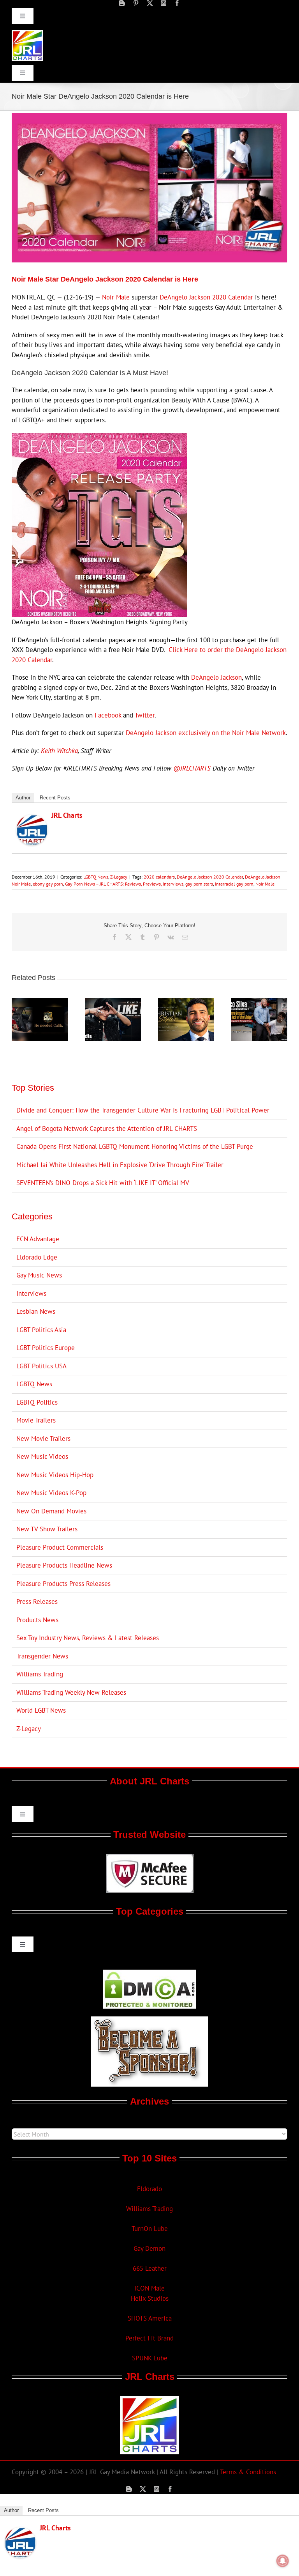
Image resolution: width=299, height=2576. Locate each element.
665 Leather (150, 2268)
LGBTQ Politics (37, 1402)
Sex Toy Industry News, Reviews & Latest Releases (88, 1638)
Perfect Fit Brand (149, 2338)
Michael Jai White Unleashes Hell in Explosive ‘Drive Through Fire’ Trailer (120, 1165)
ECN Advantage (38, 1239)
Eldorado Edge (37, 1257)
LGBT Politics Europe (46, 1348)
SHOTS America (150, 2318)
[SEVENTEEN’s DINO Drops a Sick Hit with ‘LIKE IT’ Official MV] (113, 1003)
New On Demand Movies (51, 1511)
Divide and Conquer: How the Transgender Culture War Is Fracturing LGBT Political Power (143, 1110)
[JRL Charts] (32, 819)
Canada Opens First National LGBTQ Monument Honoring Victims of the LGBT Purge (135, 1146)
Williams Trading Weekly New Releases (71, 1692)
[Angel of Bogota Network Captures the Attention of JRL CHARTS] (40, 1003)
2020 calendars (159, 877)
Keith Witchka (59, 751)
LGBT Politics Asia (41, 1330)
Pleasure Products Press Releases (63, 1584)
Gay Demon (149, 2248)
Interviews (31, 1293)
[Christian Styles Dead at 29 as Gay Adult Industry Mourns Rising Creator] (186, 1003)
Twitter (145, 715)
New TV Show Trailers (47, 1529)
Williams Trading (40, 1674)
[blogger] (122, 3)
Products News (37, 1620)
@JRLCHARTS (192, 768)
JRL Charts (67, 815)
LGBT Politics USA (41, 1366)
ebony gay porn (48, 884)
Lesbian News (36, 1311)
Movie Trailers (36, 1420)
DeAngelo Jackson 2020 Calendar (206, 297)
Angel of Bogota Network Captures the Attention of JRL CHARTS (107, 1129)
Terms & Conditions (248, 2472)
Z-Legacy (119, 877)
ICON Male (149, 2288)
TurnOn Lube (150, 2229)
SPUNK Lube (150, 2358)
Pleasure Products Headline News (64, 1565)
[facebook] (177, 3)
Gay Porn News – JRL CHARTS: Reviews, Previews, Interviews (124, 884)
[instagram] (164, 3)
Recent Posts (55, 798)
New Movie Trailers (43, 1439)
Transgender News (42, 1656)
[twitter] (150, 3)
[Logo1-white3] (27, 33)
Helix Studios (150, 2298)
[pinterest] (136, 3)
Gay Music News (39, 1275)
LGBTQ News (96, 877)
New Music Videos (42, 1456)
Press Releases (37, 1602)
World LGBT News (41, 1710)
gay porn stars (199, 884)
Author (23, 798)
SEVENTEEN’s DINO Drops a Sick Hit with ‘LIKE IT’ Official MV (103, 1183)
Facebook (108, 715)
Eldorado (149, 2189)
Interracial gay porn (234, 884)
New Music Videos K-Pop (51, 1493)
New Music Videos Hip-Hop (55, 1475)
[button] (18, 1020)
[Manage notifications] (283, 2561)
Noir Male (116, 297)
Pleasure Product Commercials (60, 1547)
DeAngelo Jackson (216, 677)
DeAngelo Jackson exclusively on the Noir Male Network (206, 733)
